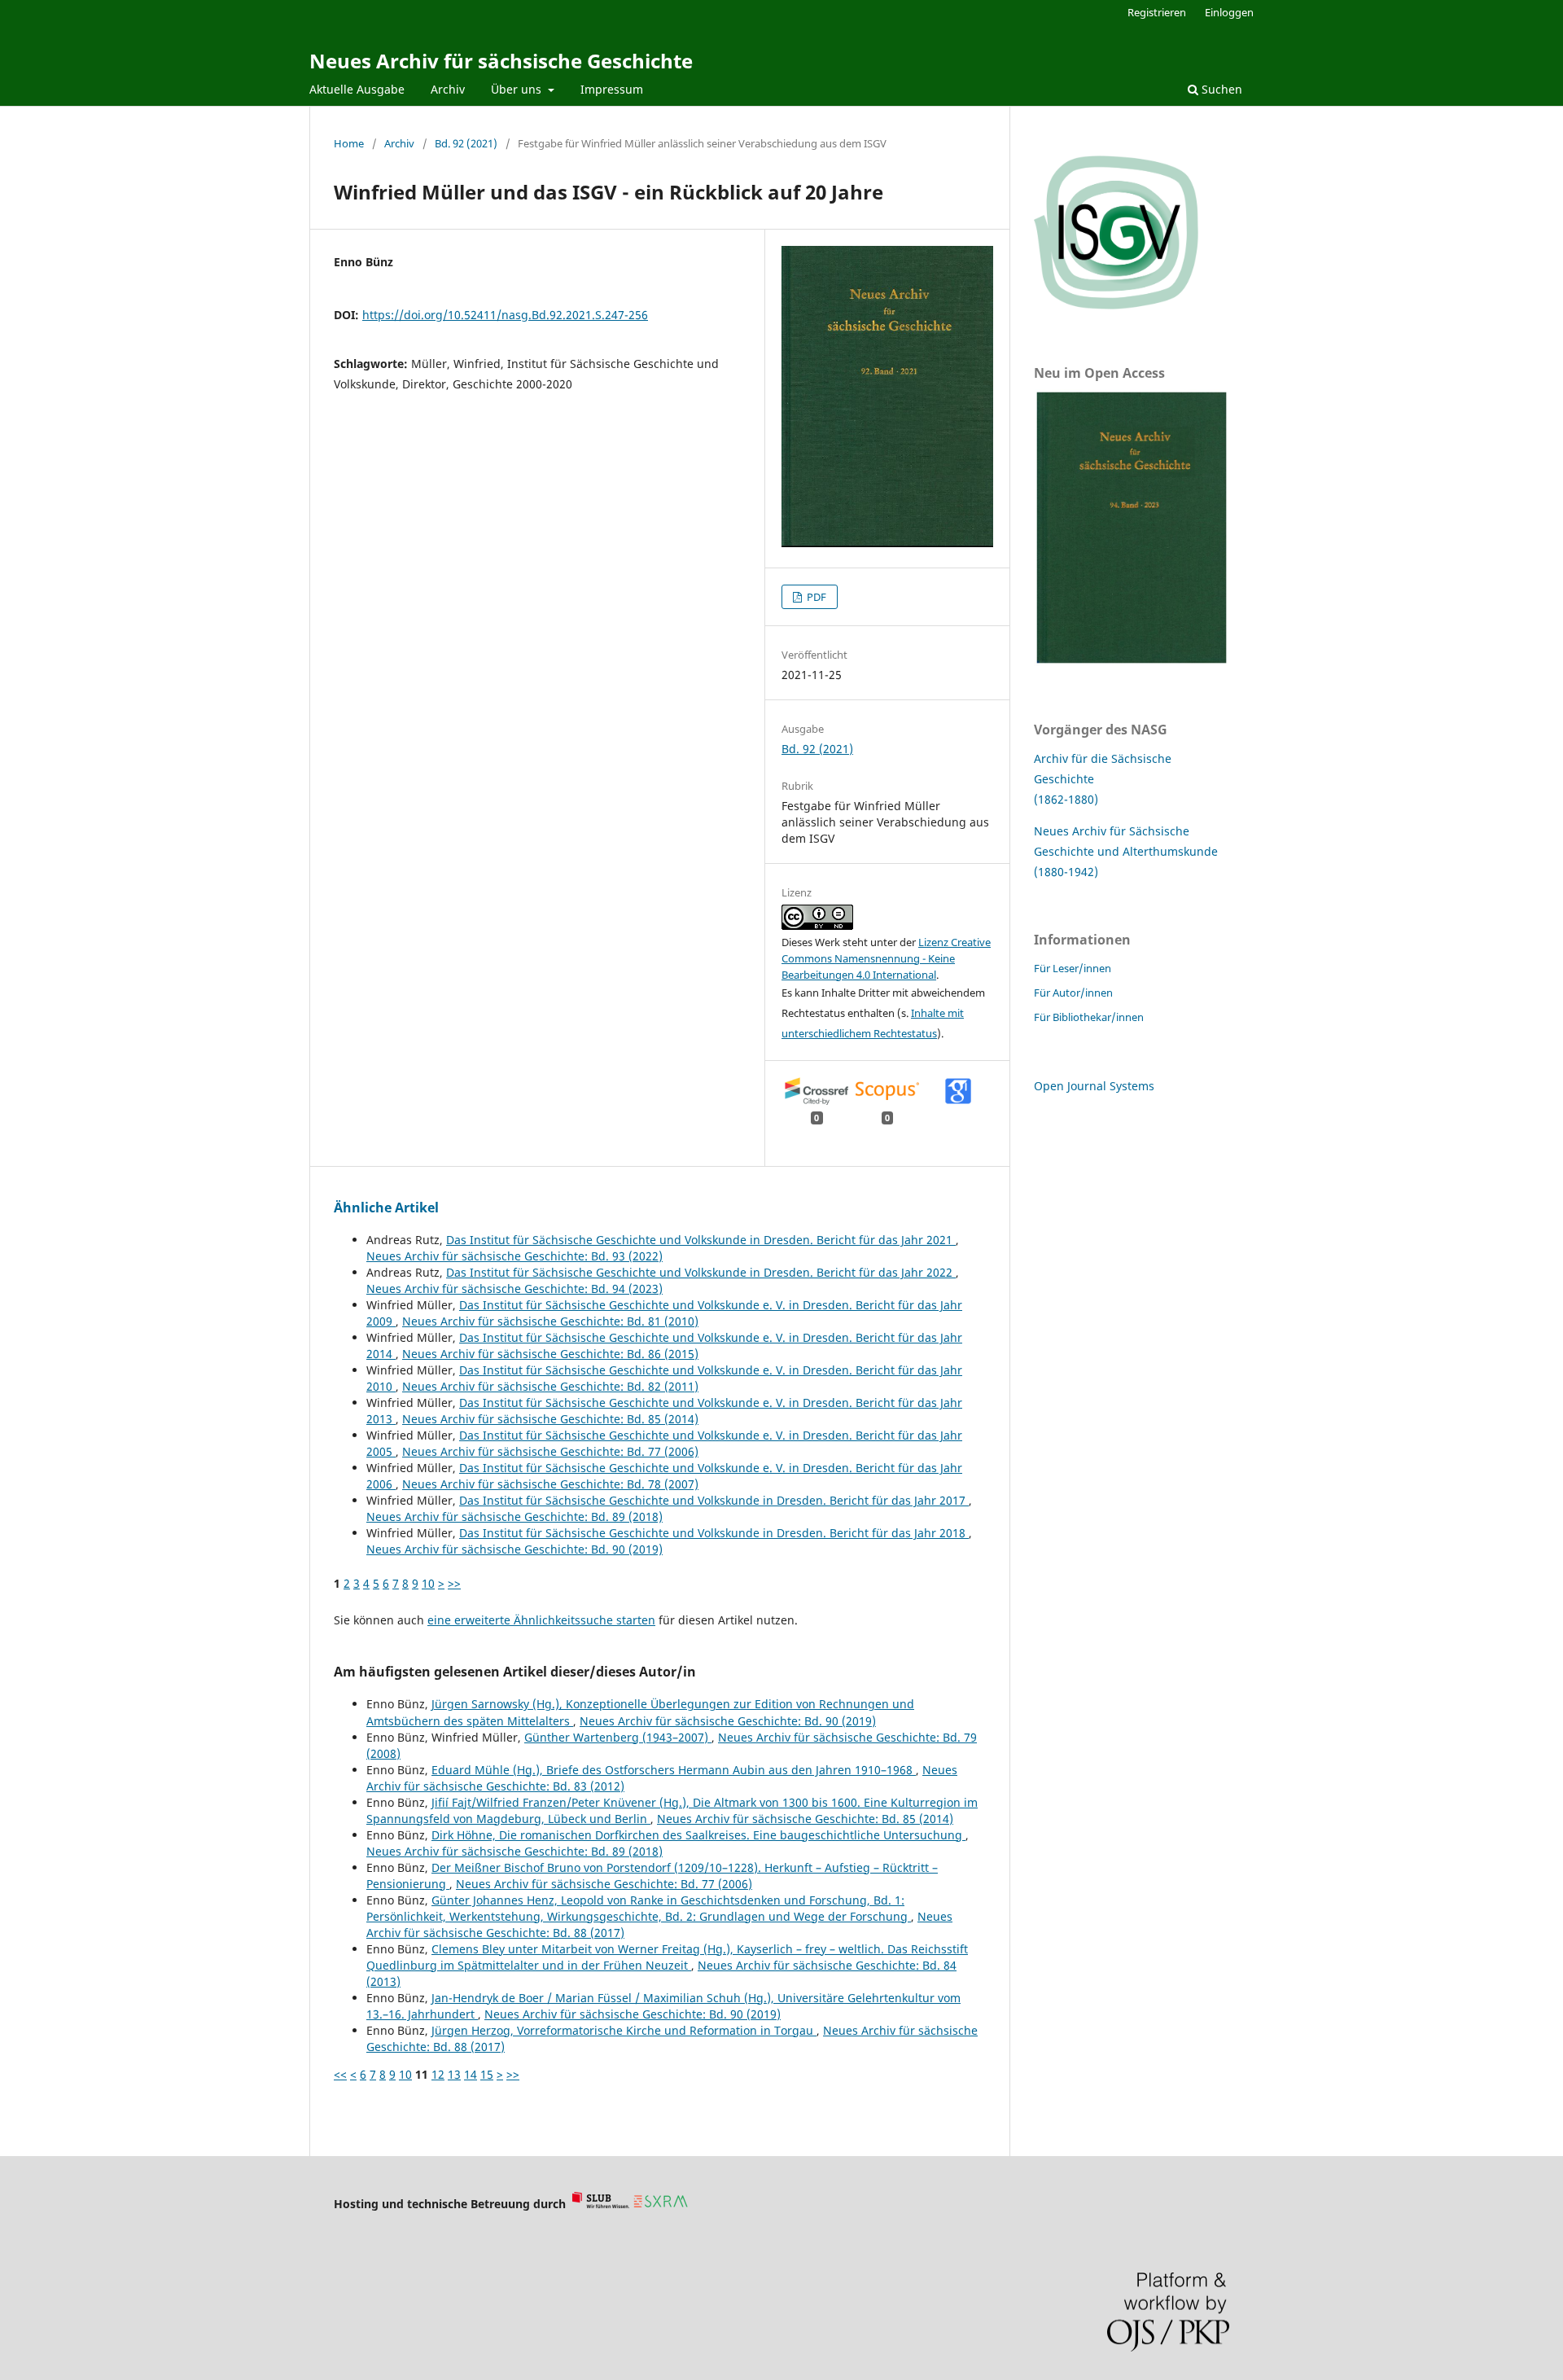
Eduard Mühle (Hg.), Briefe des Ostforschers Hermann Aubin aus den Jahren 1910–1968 (674, 1770)
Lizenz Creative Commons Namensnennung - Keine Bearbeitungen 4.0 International (886, 958)
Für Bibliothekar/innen (1089, 1017)
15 (487, 2074)
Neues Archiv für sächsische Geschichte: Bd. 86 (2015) (550, 1354)
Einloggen (1229, 12)
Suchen (1220, 89)
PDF (815, 597)
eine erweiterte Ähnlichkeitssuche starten (541, 1620)
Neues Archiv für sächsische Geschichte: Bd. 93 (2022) (514, 1256)
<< (340, 2074)
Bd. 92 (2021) (466, 143)
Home (349, 143)
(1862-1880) (1066, 799)
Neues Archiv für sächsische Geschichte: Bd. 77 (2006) (550, 1451)
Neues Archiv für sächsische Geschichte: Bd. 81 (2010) (550, 1321)
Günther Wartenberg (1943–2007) (618, 1737)
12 (438, 2074)
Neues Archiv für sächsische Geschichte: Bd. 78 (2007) (550, 1484)
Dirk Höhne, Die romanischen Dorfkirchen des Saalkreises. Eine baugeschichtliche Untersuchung (698, 1835)
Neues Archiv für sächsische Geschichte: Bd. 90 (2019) (514, 1549)
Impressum (612, 89)
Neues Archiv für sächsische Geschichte (501, 61)
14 (471, 2074)
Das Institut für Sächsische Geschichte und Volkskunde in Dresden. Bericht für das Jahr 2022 (701, 1272)
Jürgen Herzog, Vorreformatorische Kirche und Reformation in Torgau (624, 2030)
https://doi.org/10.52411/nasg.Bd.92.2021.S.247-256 (505, 315)
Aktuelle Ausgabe (357, 89)
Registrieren (1157, 12)
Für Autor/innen (1073, 993)
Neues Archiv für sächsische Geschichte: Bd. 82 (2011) (550, 1386)
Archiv (448, 89)
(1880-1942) (1066, 872)
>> (454, 1583)
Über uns (518, 89)
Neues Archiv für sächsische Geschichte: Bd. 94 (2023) (514, 1289)
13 (454, 2074)
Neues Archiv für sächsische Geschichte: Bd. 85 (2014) (550, 1419)
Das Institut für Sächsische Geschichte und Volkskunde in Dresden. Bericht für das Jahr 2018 (714, 1533)
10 (428, 1583)
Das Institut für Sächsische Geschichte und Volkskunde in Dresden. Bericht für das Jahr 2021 (701, 1240)
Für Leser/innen (1073, 968)
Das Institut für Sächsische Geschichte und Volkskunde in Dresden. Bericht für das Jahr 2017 (714, 1500)
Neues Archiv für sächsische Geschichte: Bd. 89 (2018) (514, 1517)
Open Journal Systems (1094, 1086)
